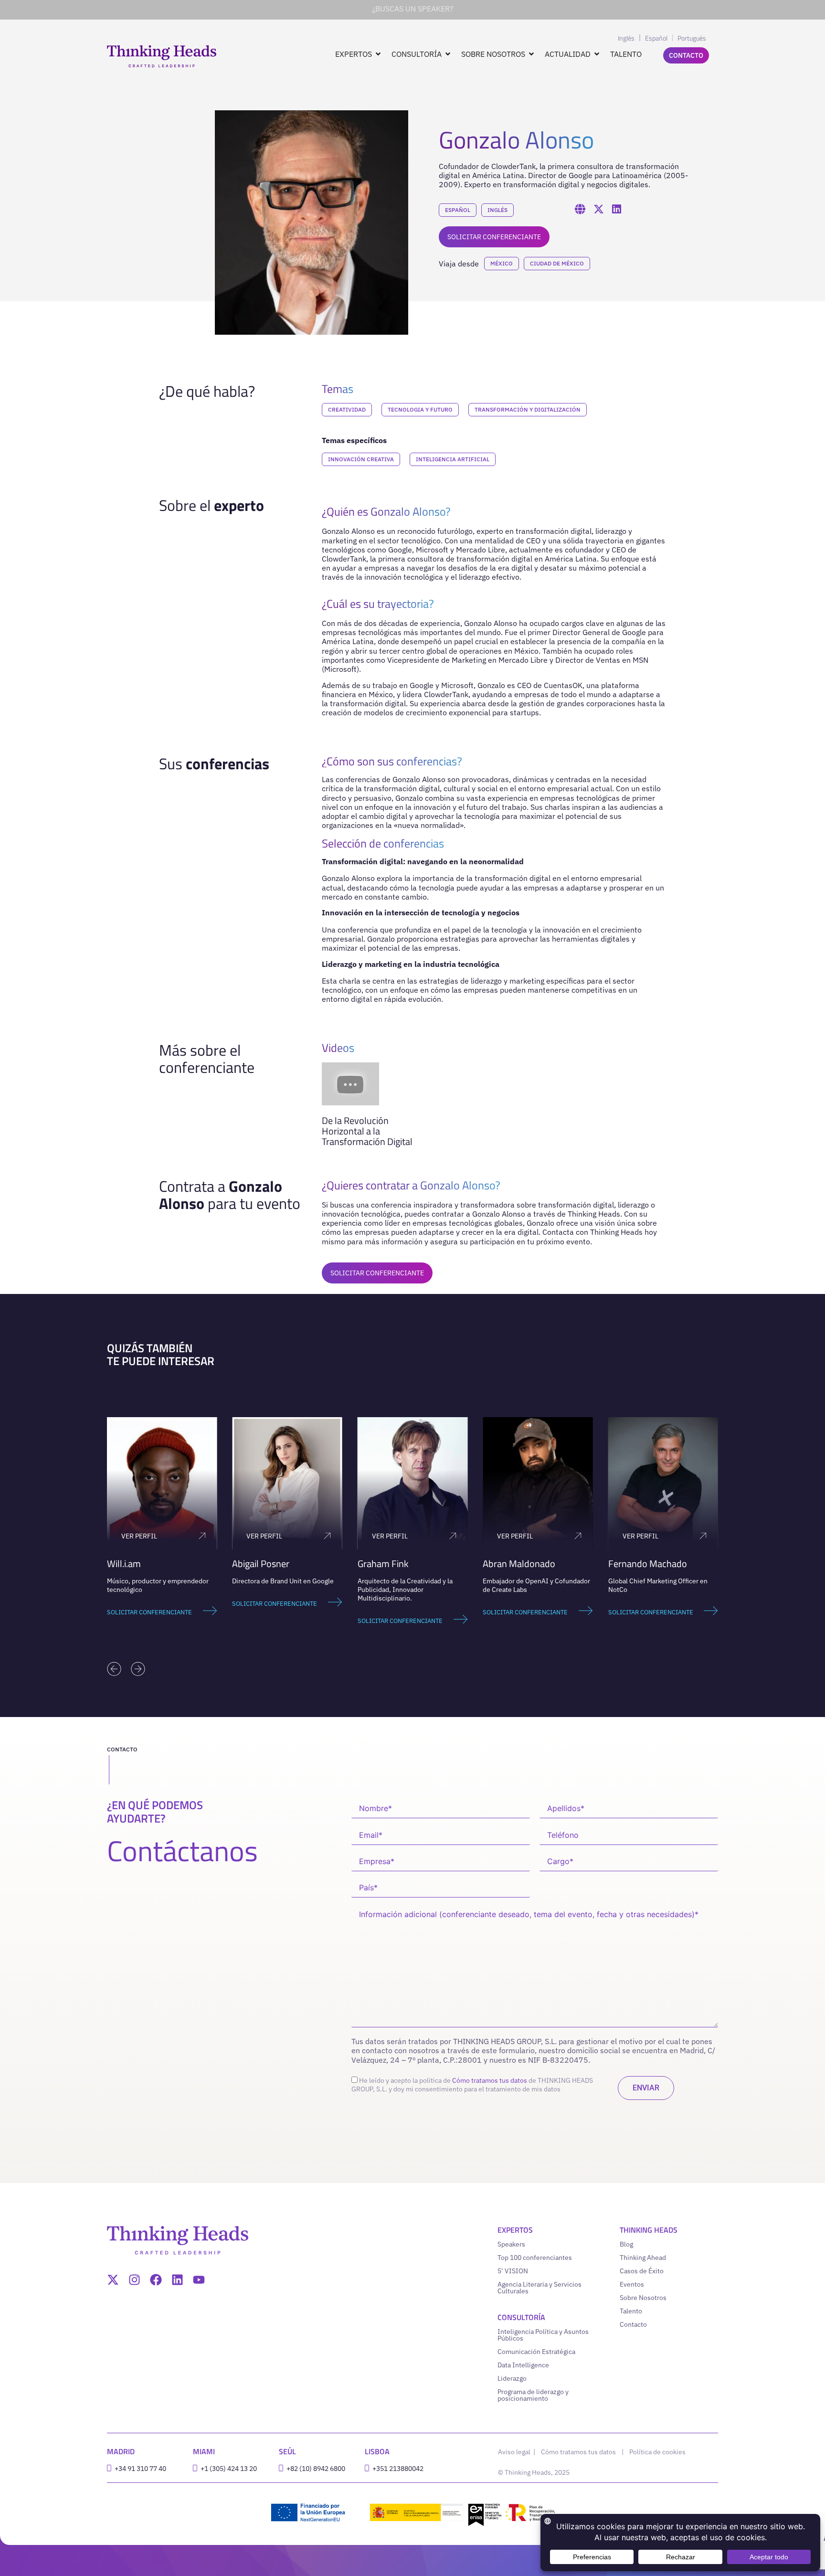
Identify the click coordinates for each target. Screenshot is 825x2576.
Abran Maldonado (519, 1564)
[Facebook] (156, 2280)
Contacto (633, 2324)
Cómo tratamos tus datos (490, 2080)
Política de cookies (657, 2452)
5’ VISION (513, 2271)
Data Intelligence (523, 2365)
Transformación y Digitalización (528, 409)
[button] (114, 1669)
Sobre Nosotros (643, 2298)
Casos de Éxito (642, 2271)
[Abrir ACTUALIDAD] (597, 54)
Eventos (632, 2284)
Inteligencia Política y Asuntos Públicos (543, 2335)
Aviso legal (515, 2452)
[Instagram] (134, 2280)
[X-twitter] (113, 2280)
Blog (626, 2244)
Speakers (511, 2244)
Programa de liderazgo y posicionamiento (533, 2395)
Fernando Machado (648, 1564)
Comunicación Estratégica (536, 2352)
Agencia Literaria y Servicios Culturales (539, 2288)
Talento (631, 2311)
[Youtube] (199, 2280)
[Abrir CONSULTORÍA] (448, 54)
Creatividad (347, 409)
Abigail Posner (261, 1564)
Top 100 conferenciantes (535, 2258)
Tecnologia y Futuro (420, 409)
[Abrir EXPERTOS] (378, 54)
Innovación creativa (361, 459)
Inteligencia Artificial (453, 459)
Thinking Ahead (643, 2258)
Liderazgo (512, 2378)
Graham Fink (383, 1564)
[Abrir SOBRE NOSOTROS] (531, 54)
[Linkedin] (177, 2280)
